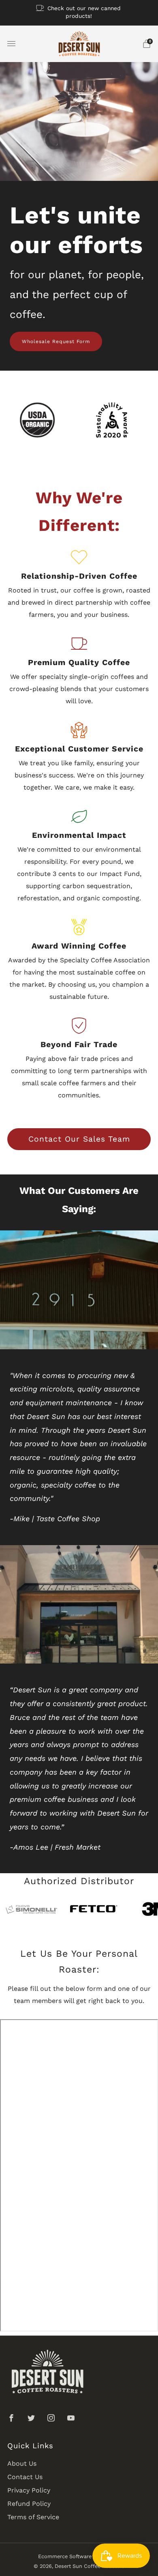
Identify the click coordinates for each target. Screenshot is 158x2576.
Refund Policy (29, 2504)
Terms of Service (33, 2517)
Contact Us (25, 2477)
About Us (22, 2463)
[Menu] (11, 44)
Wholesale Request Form (56, 341)
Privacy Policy (29, 2490)
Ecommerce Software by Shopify (79, 2556)
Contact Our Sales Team (79, 1139)
